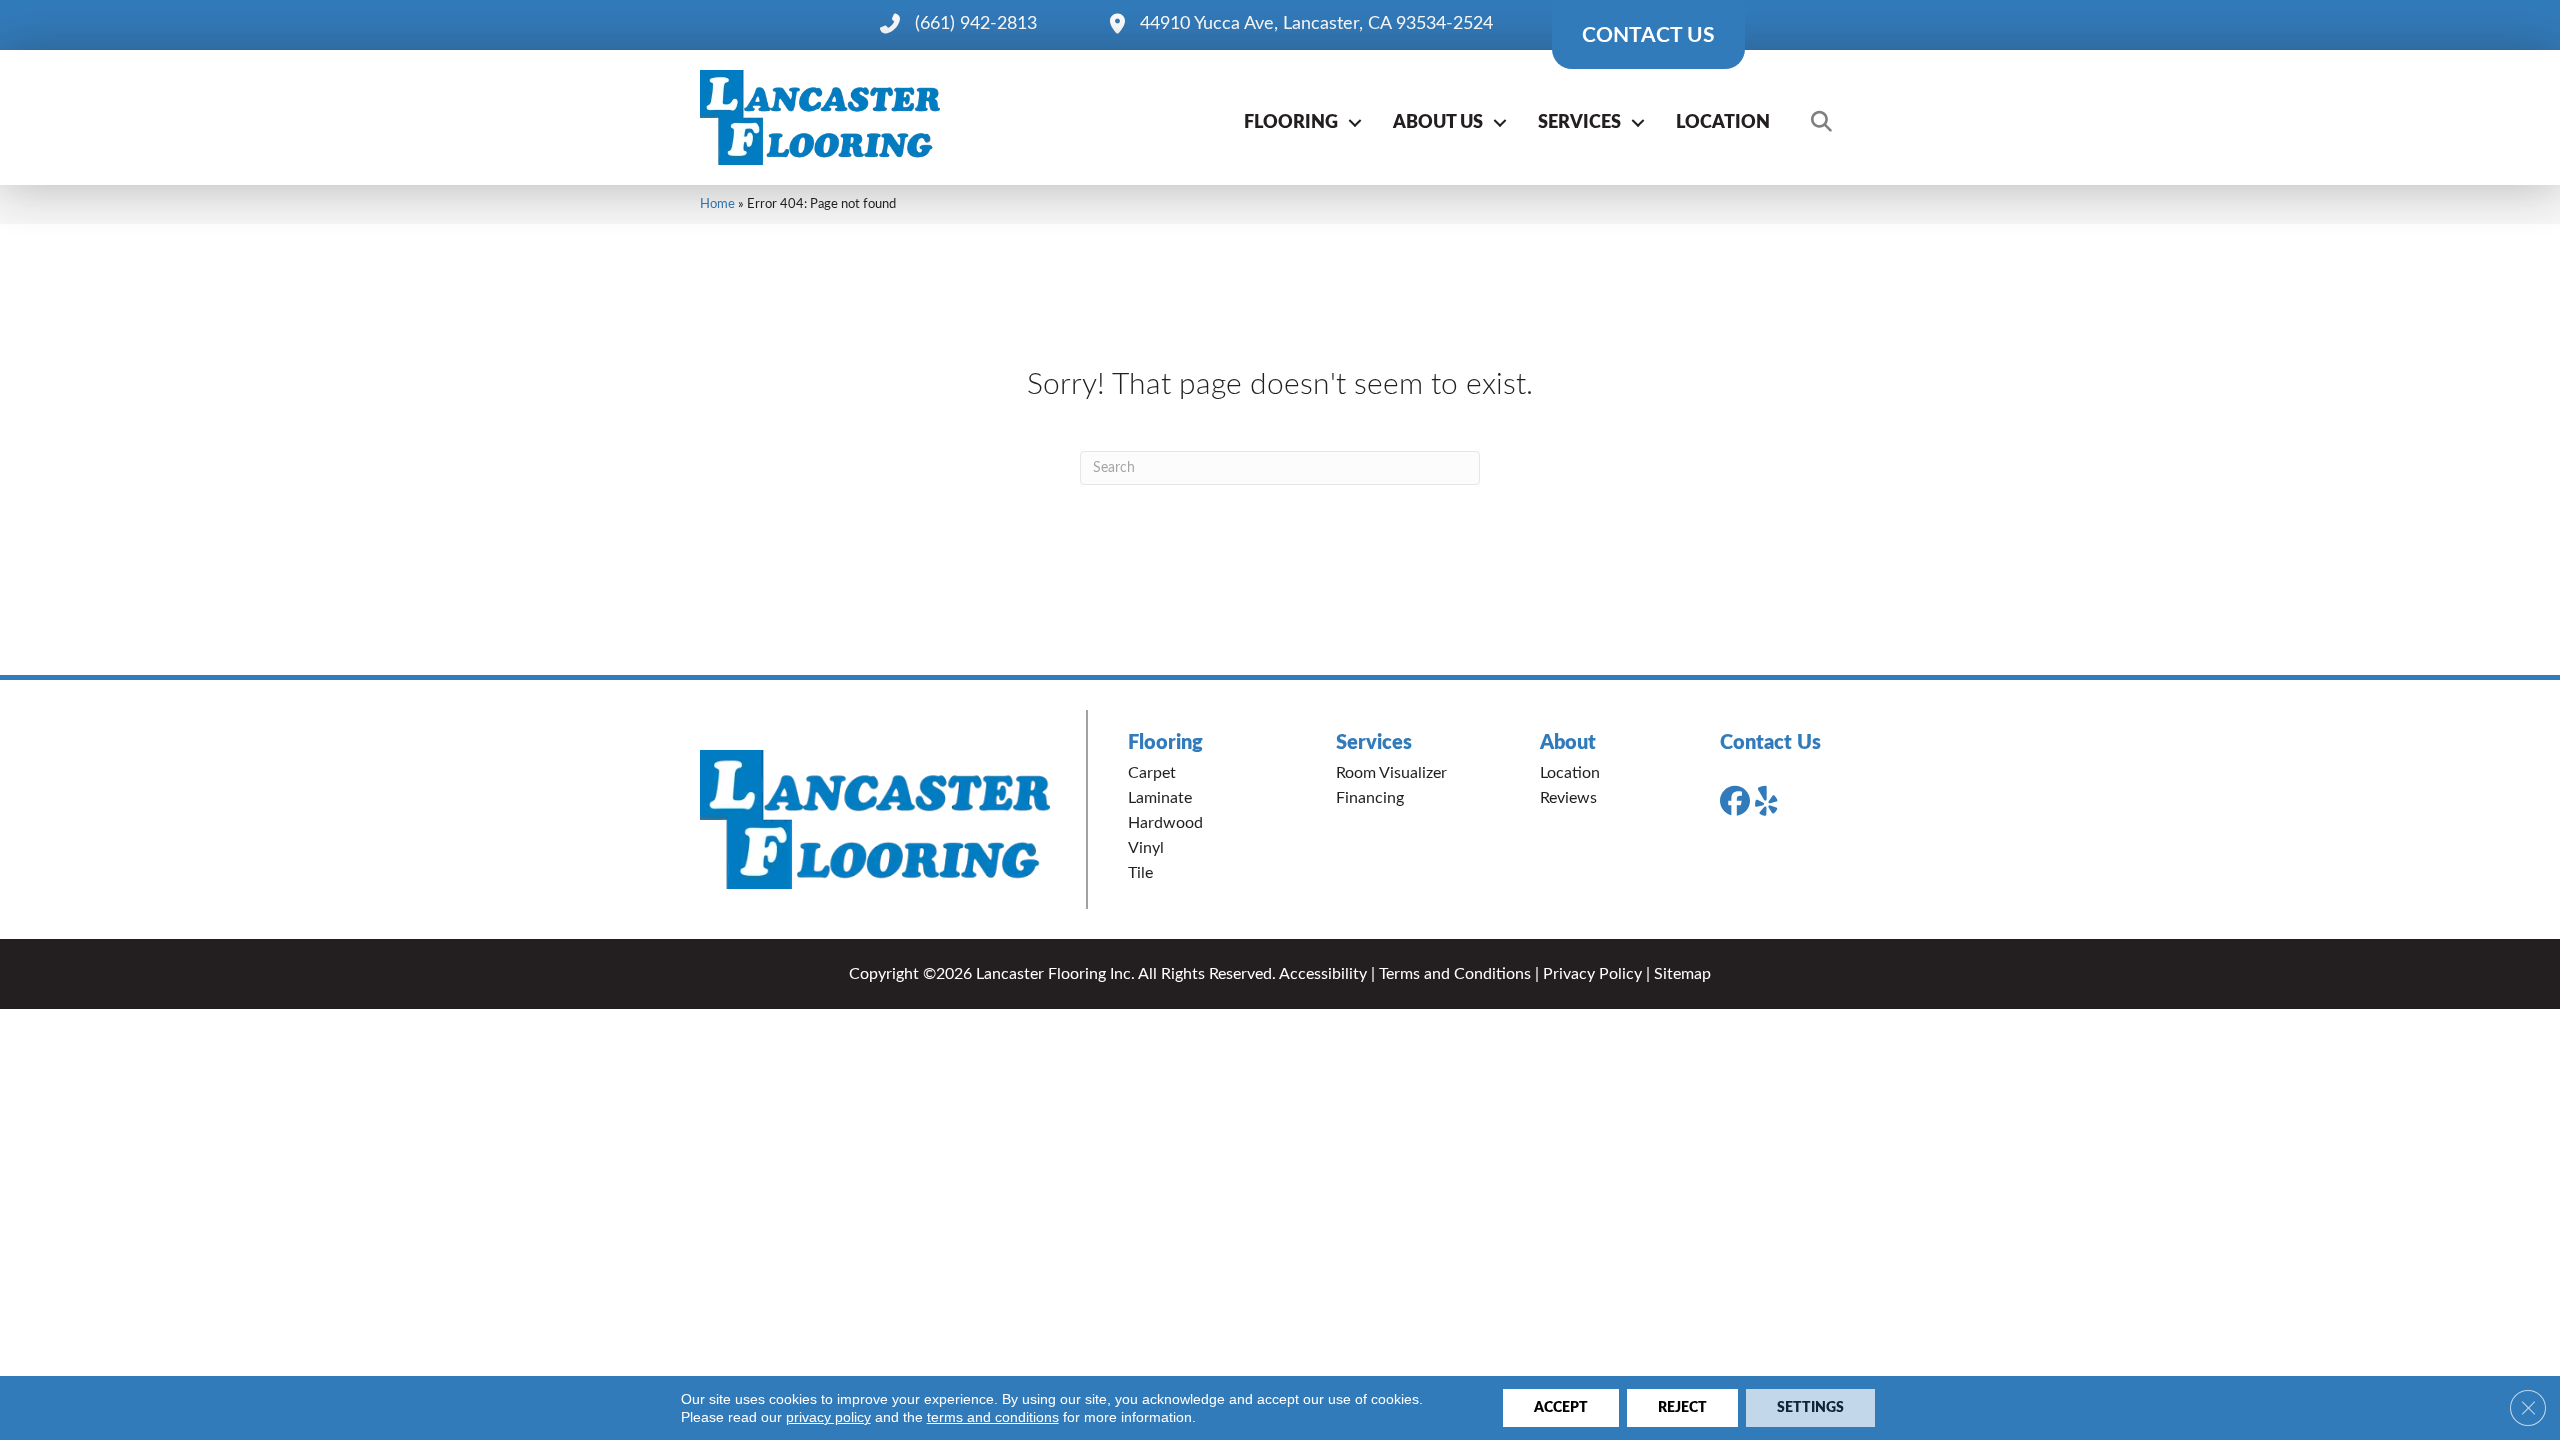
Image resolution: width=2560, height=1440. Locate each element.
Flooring (1291, 123)
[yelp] (1774, 802)
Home (717, 204)
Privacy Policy (1592, 974)
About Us (1438, 123)
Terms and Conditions (1455, 974)
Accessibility (1323, 974)
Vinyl (1146, 848)
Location (1723, 123)
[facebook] (1739, 802)
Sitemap (1682, 974)
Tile (1140, 873)
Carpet (1152, 773)
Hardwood (1165, 823)
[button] (1355, 123)
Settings (1810, 1408)
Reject (1682, 1408)
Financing (1370, 798)
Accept (1561, 1408)
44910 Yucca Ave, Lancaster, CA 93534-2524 (1316, 24)
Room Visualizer (1391, 773)
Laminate (1160, 798)
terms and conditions (993, 1417)
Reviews (1568, 798)
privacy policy (828, 1417)
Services (1579, 123)
